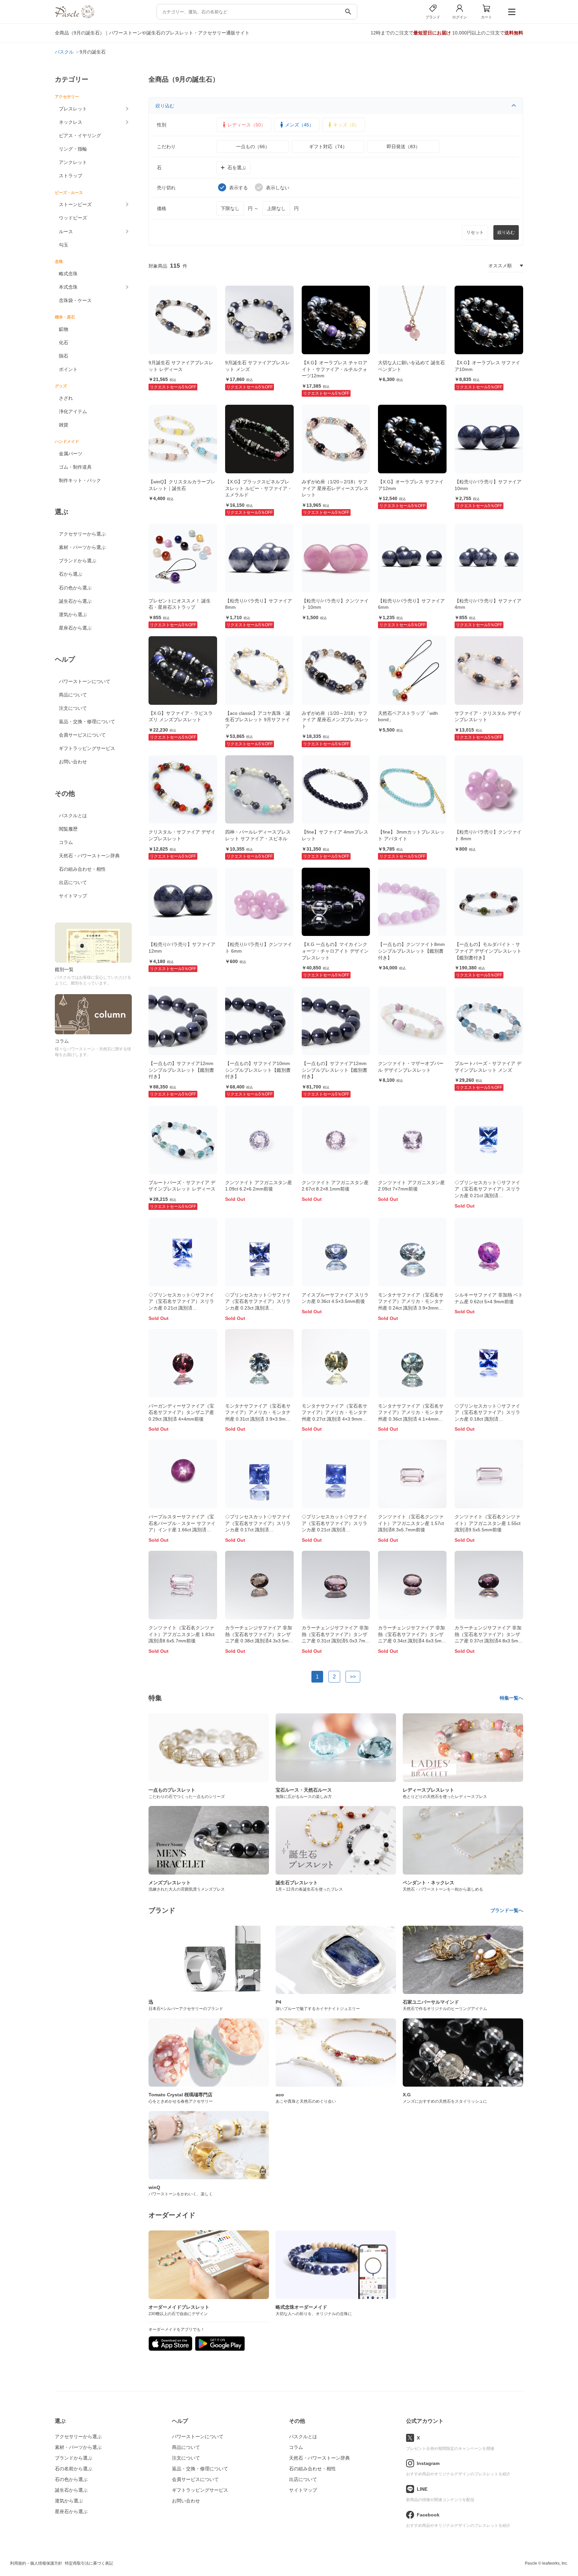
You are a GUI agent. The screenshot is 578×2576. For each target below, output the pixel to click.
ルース (66, 231)
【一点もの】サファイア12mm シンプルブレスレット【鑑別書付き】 (181, 1070)
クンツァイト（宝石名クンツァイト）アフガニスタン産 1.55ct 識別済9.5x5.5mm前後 (488, 1523)
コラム (66, 842)
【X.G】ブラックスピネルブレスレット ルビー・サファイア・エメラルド (259, 488)
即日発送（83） (403, 147)
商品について (73, 695)
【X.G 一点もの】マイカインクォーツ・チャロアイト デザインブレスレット (335, 951)
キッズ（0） (346, 125)
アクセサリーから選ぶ (82, 534)
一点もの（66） (253, 147)
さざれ (66, 398)
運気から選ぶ (73, 614)
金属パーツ (71, 454)
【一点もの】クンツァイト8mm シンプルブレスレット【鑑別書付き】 (411, 951)
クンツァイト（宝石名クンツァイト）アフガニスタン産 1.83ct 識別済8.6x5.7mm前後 (181, 1634)
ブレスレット (73, 109)
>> (353, 1677)
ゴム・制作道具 (75, 467)
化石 (64, 343)
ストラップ (71, 176)
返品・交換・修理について (87, 722)
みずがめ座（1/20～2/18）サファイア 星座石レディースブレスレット (335, 488)
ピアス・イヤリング (80, 135)
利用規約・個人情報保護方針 (36, 2563)
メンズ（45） (299, 125)
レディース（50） (247, 125)
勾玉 (64, 245)
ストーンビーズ (75, 204)
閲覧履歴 (68, 829)
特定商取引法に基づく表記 (89, 2563)
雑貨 (64, 425)
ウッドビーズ (73, 218)
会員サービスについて (82, 735)
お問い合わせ (73, 762)
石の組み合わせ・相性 (82, 869)
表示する (238, 188)
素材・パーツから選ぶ (82, 547)
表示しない (278, 188)
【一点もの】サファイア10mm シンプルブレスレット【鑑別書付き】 (258, 1070)
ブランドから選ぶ (78, 561)
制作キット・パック (80, 480)
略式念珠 (68, 274)
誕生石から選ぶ (75, 601)
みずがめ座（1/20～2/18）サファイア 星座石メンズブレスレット (335, 720)
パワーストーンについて (85, 681)
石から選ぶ (71, 574)
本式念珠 (68, 287)
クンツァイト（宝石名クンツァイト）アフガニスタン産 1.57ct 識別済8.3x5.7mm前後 (411, 1523)
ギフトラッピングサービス (87, 748)
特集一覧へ (511, 1698)
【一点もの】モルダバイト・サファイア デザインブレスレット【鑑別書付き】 (488, 951)
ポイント (68, 369)
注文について (73, 708)
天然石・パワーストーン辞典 (89, 856)
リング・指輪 (73, 149)
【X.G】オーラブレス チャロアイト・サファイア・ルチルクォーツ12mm (334, 369)
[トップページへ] (75, 17)
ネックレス (71, 122)
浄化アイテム (73, 411)
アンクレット (73, 162)
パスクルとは (73, 816)
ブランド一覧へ (507, 1910)
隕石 (64, 356)
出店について (73, 882)
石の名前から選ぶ (74, 2469)
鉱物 (64, 329)
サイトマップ (73, 896)
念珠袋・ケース (75, 300)
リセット (475, 232)
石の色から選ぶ (75, 588)
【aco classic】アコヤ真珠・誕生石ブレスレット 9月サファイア (258, 720)
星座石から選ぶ (75, 628)
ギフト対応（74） (328, 147)
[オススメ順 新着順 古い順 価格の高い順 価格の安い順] (506, 266)
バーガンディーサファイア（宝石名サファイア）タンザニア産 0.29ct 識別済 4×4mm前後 (181, 1412)
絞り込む (165, 106)
